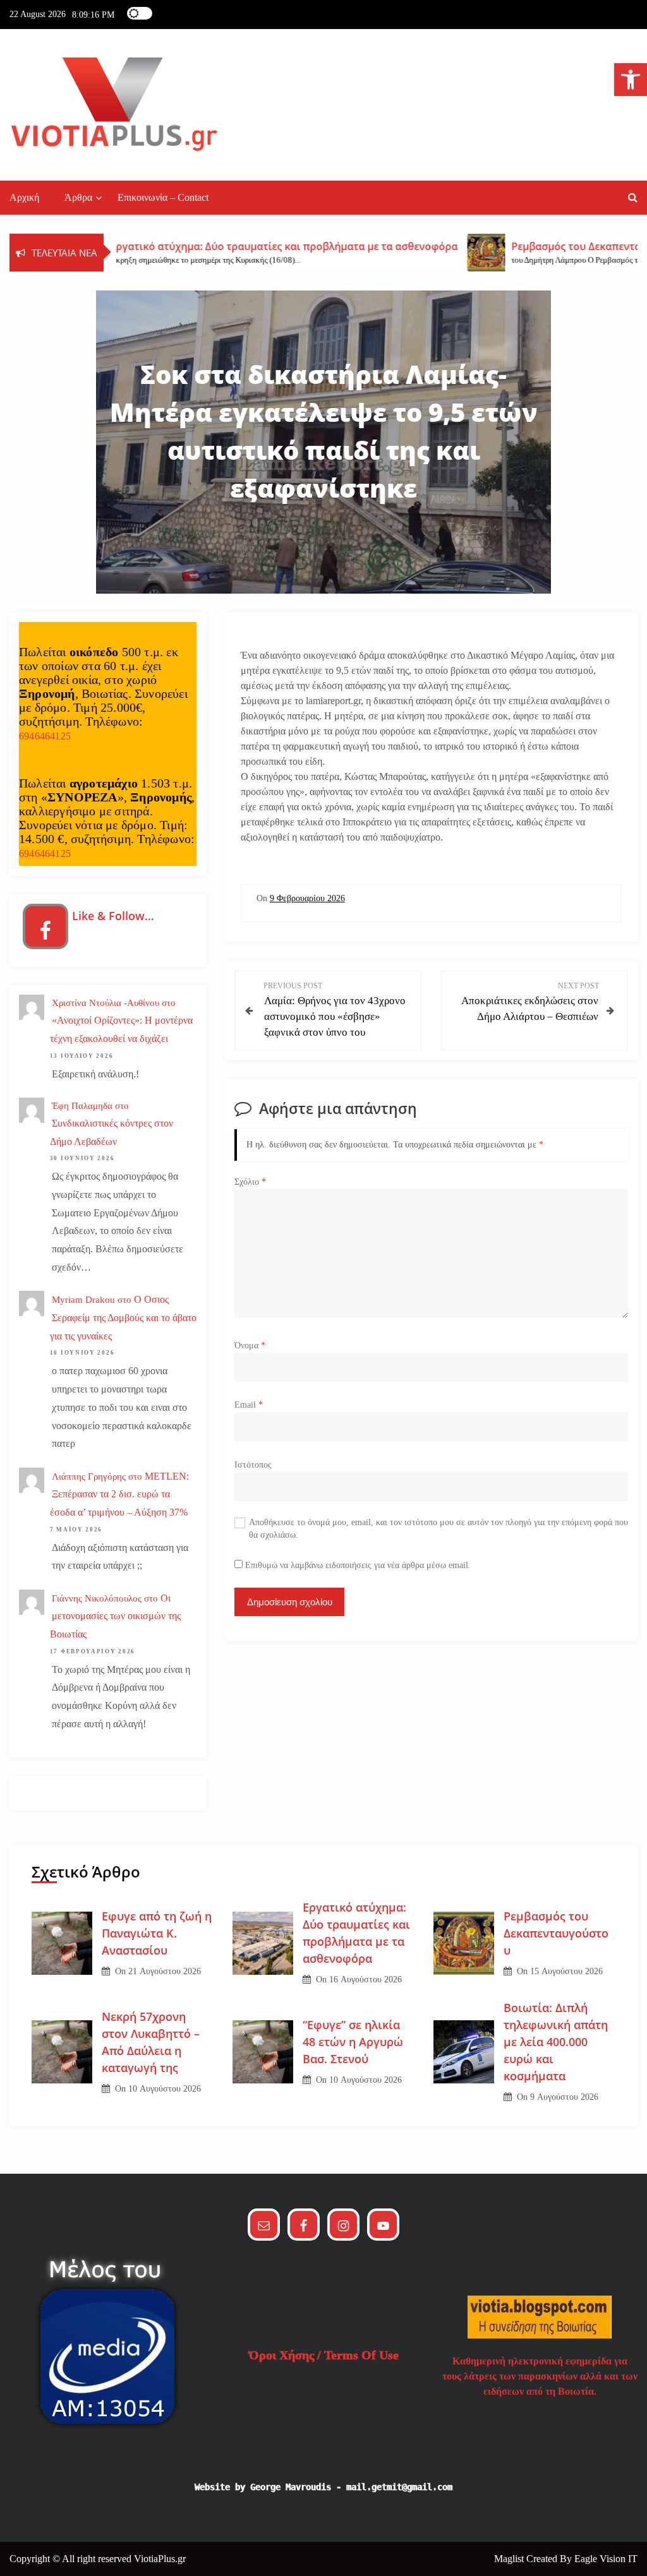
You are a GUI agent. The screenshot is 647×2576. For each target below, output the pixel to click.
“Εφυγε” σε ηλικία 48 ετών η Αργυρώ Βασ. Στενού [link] (353, 2042)
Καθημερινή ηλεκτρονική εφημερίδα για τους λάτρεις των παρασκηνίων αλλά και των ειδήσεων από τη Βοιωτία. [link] (540, 2376)
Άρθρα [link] (78, 197)
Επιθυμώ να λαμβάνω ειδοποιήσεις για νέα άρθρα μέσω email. (358, 1565)
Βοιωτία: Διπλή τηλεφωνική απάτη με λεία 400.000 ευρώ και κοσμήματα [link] (556, 2042)
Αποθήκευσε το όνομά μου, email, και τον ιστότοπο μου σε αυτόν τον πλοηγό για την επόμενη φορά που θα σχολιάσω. (438, 1529)
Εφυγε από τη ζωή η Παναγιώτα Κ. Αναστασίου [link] (157, 1933)
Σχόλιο (250, 1182)
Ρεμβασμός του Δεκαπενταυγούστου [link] (556, 1933)
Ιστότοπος (253, 1465)
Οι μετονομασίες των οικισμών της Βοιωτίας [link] (115, 1616)
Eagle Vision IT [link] (606, 2559)
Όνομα (250, 1345)
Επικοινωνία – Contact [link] (163, 197)
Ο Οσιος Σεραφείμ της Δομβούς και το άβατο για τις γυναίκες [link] (123, 1318)
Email (249, 1405)
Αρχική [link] (24, 197)
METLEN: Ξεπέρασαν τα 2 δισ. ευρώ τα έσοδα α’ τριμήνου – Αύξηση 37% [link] (119, 1495)
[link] (631, 80)
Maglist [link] (510, 2559)
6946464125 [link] (45, 736)
